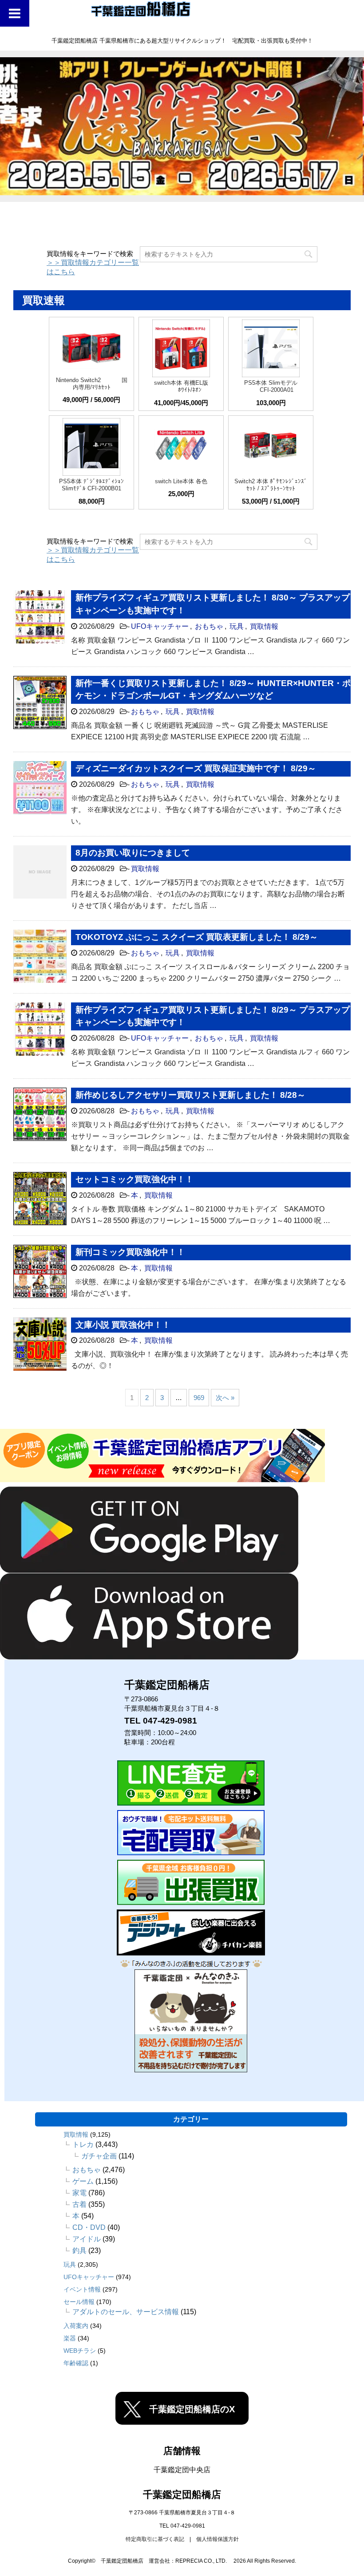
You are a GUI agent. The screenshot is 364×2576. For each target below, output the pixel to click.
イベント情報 (82, 2289)
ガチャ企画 (99, 2156)
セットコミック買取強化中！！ (135, 1179)
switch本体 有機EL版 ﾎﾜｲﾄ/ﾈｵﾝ (181, 386)
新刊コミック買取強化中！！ (130, 1252)
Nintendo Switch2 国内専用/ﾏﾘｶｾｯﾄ (92, 384)
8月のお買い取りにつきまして (133, 853)
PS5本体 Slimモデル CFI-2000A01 (271, 386)
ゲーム (83, 2181)
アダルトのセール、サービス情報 (126, 2312)
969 (199, 1398)
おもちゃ (209, 626)
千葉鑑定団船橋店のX (192, 2409)
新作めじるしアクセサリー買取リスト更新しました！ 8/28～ (190, 1095)
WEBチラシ (80, 2351)
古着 (79, 2204)
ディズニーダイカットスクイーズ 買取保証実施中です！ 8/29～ (196, 768)
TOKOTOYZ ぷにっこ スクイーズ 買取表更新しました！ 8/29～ (197, 937)
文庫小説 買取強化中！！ (123, 1325)
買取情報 (264, 626)
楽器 (70, 2338)
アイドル (87, 2239)
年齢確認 (76, 2363)
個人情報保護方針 (218, 2539)
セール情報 (79, 2302)
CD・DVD (89, 2227)
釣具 (79, 2251)
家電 (79, 2193)
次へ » (225, 1398)
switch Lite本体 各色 (181, 481)
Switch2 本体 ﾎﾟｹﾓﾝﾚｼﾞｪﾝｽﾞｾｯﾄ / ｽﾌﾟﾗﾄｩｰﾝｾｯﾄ (271, 485)
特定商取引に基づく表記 (155, 2539)
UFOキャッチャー (160, 626)
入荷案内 (76, 2326)
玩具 (237, 626)
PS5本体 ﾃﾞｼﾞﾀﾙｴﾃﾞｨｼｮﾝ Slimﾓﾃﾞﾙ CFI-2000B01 (91, 485)
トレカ (83, 2144)
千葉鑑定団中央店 (182, 2470)
